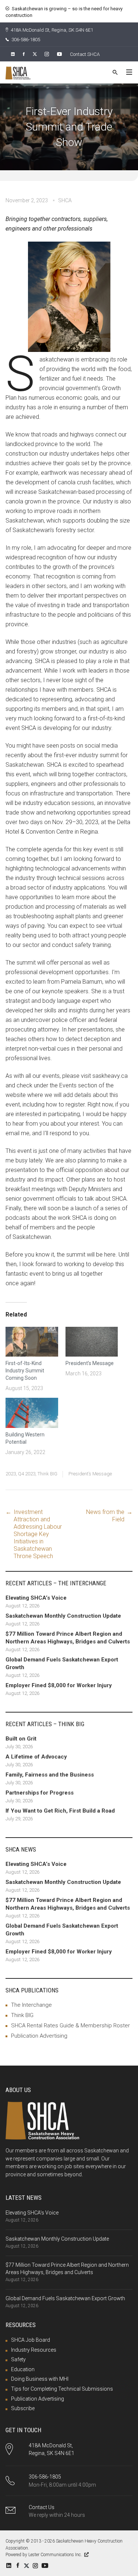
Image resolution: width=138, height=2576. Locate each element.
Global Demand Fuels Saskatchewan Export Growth (65, 2298)
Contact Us (42, 2507)
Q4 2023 (27, 1474)
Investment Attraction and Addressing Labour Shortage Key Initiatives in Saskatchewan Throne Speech (38, 1534)
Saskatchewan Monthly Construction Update (57, 2239)
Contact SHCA (85, 54)
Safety (18, 2359)
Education (23, 2369)
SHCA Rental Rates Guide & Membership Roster (70, 2025)
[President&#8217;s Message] (92, 1342)
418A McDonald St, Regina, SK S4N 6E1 (51, 30)
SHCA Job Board (31, 2340)
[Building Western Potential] (32, 1413)
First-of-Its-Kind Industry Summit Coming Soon (25, 1371)
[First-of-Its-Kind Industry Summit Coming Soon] (32, 1342)
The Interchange (31, 2005)
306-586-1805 (25, 40)
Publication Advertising (39, 2036)
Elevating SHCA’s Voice (32, 2213)
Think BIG (47, 1474)
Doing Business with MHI (40, 2379)
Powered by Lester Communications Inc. (44, 2555)
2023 (11, 1474)
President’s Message (90, 1363)
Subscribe (23, 2408)
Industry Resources (34, 2350)
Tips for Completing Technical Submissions (62, 2389)
